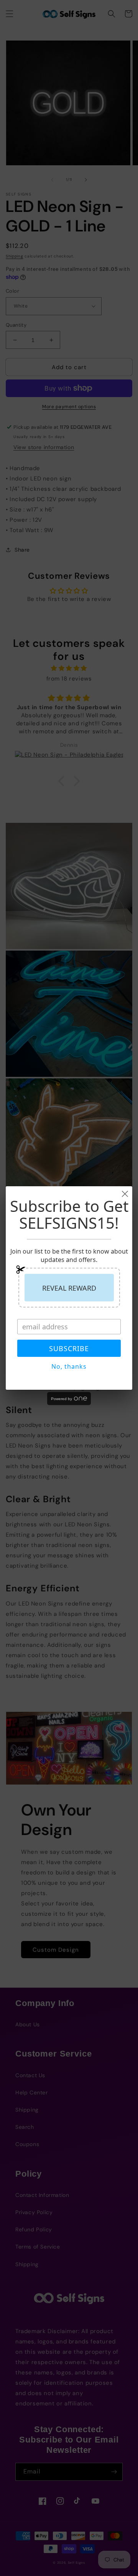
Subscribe (69, 1348)
